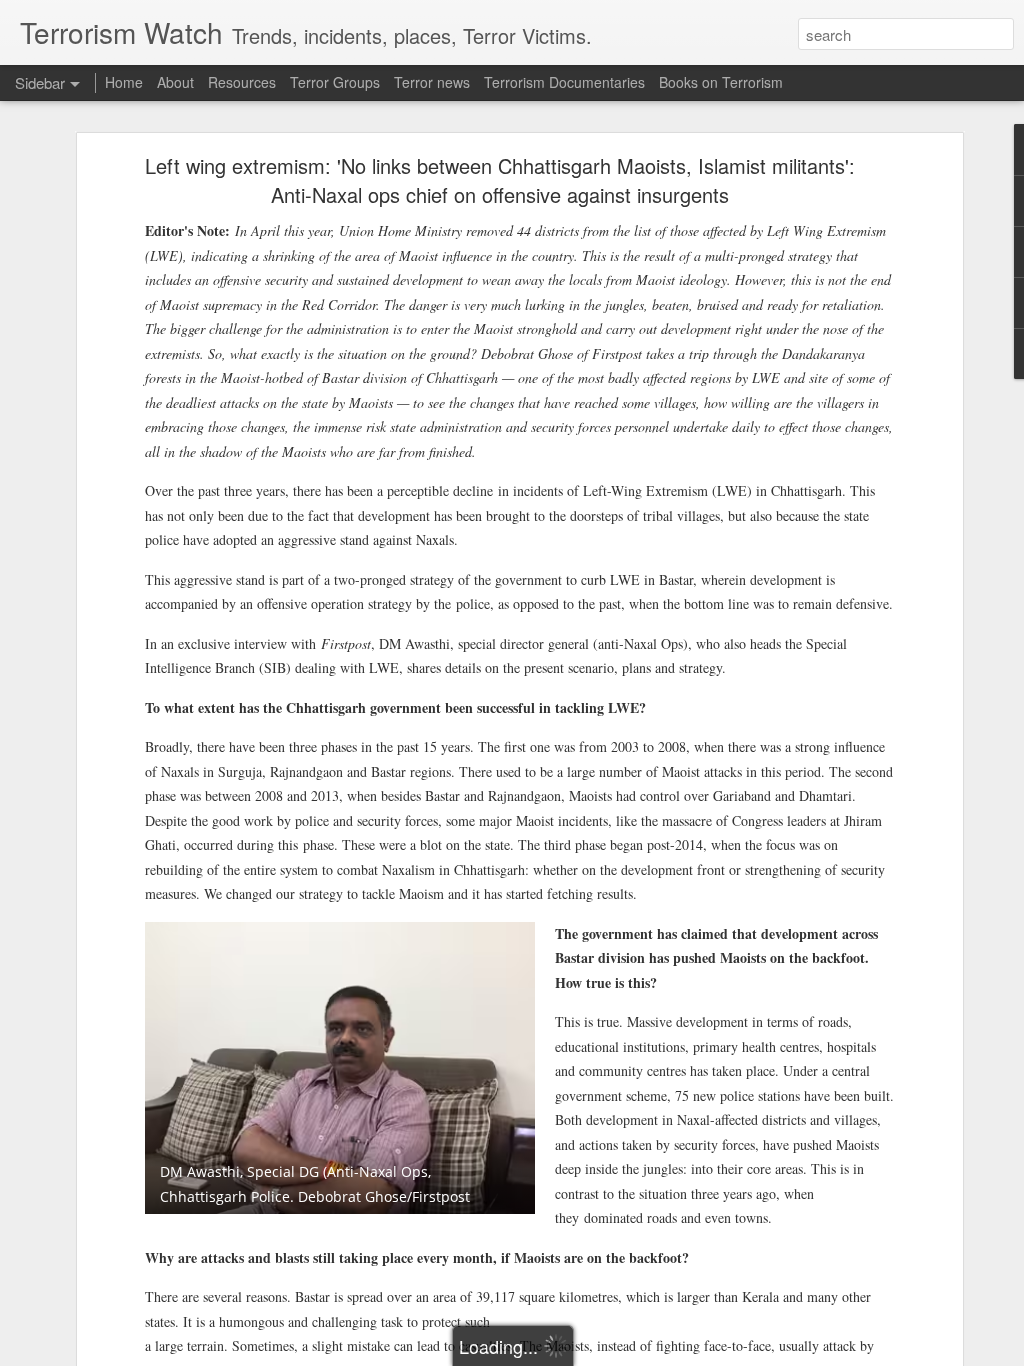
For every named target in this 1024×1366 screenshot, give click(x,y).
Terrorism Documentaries (564, 82)
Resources (242, 82)
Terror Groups (335, 82)
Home (124, 82)
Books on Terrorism (721, 82)
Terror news (432, 82)
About (175, 82)
